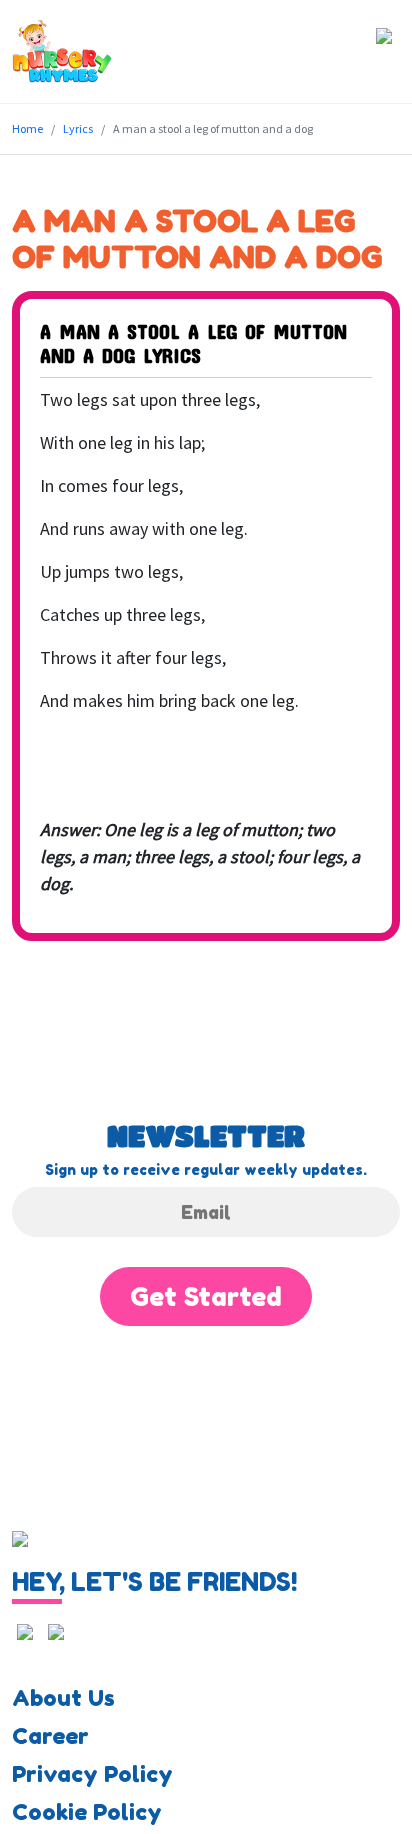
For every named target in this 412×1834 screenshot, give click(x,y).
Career (50, 1736)
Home (27, 128)
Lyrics (78, 128)
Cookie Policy (87, 1812)
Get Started (206, 1296)
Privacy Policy (92, 1774)
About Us (63, 1698)
